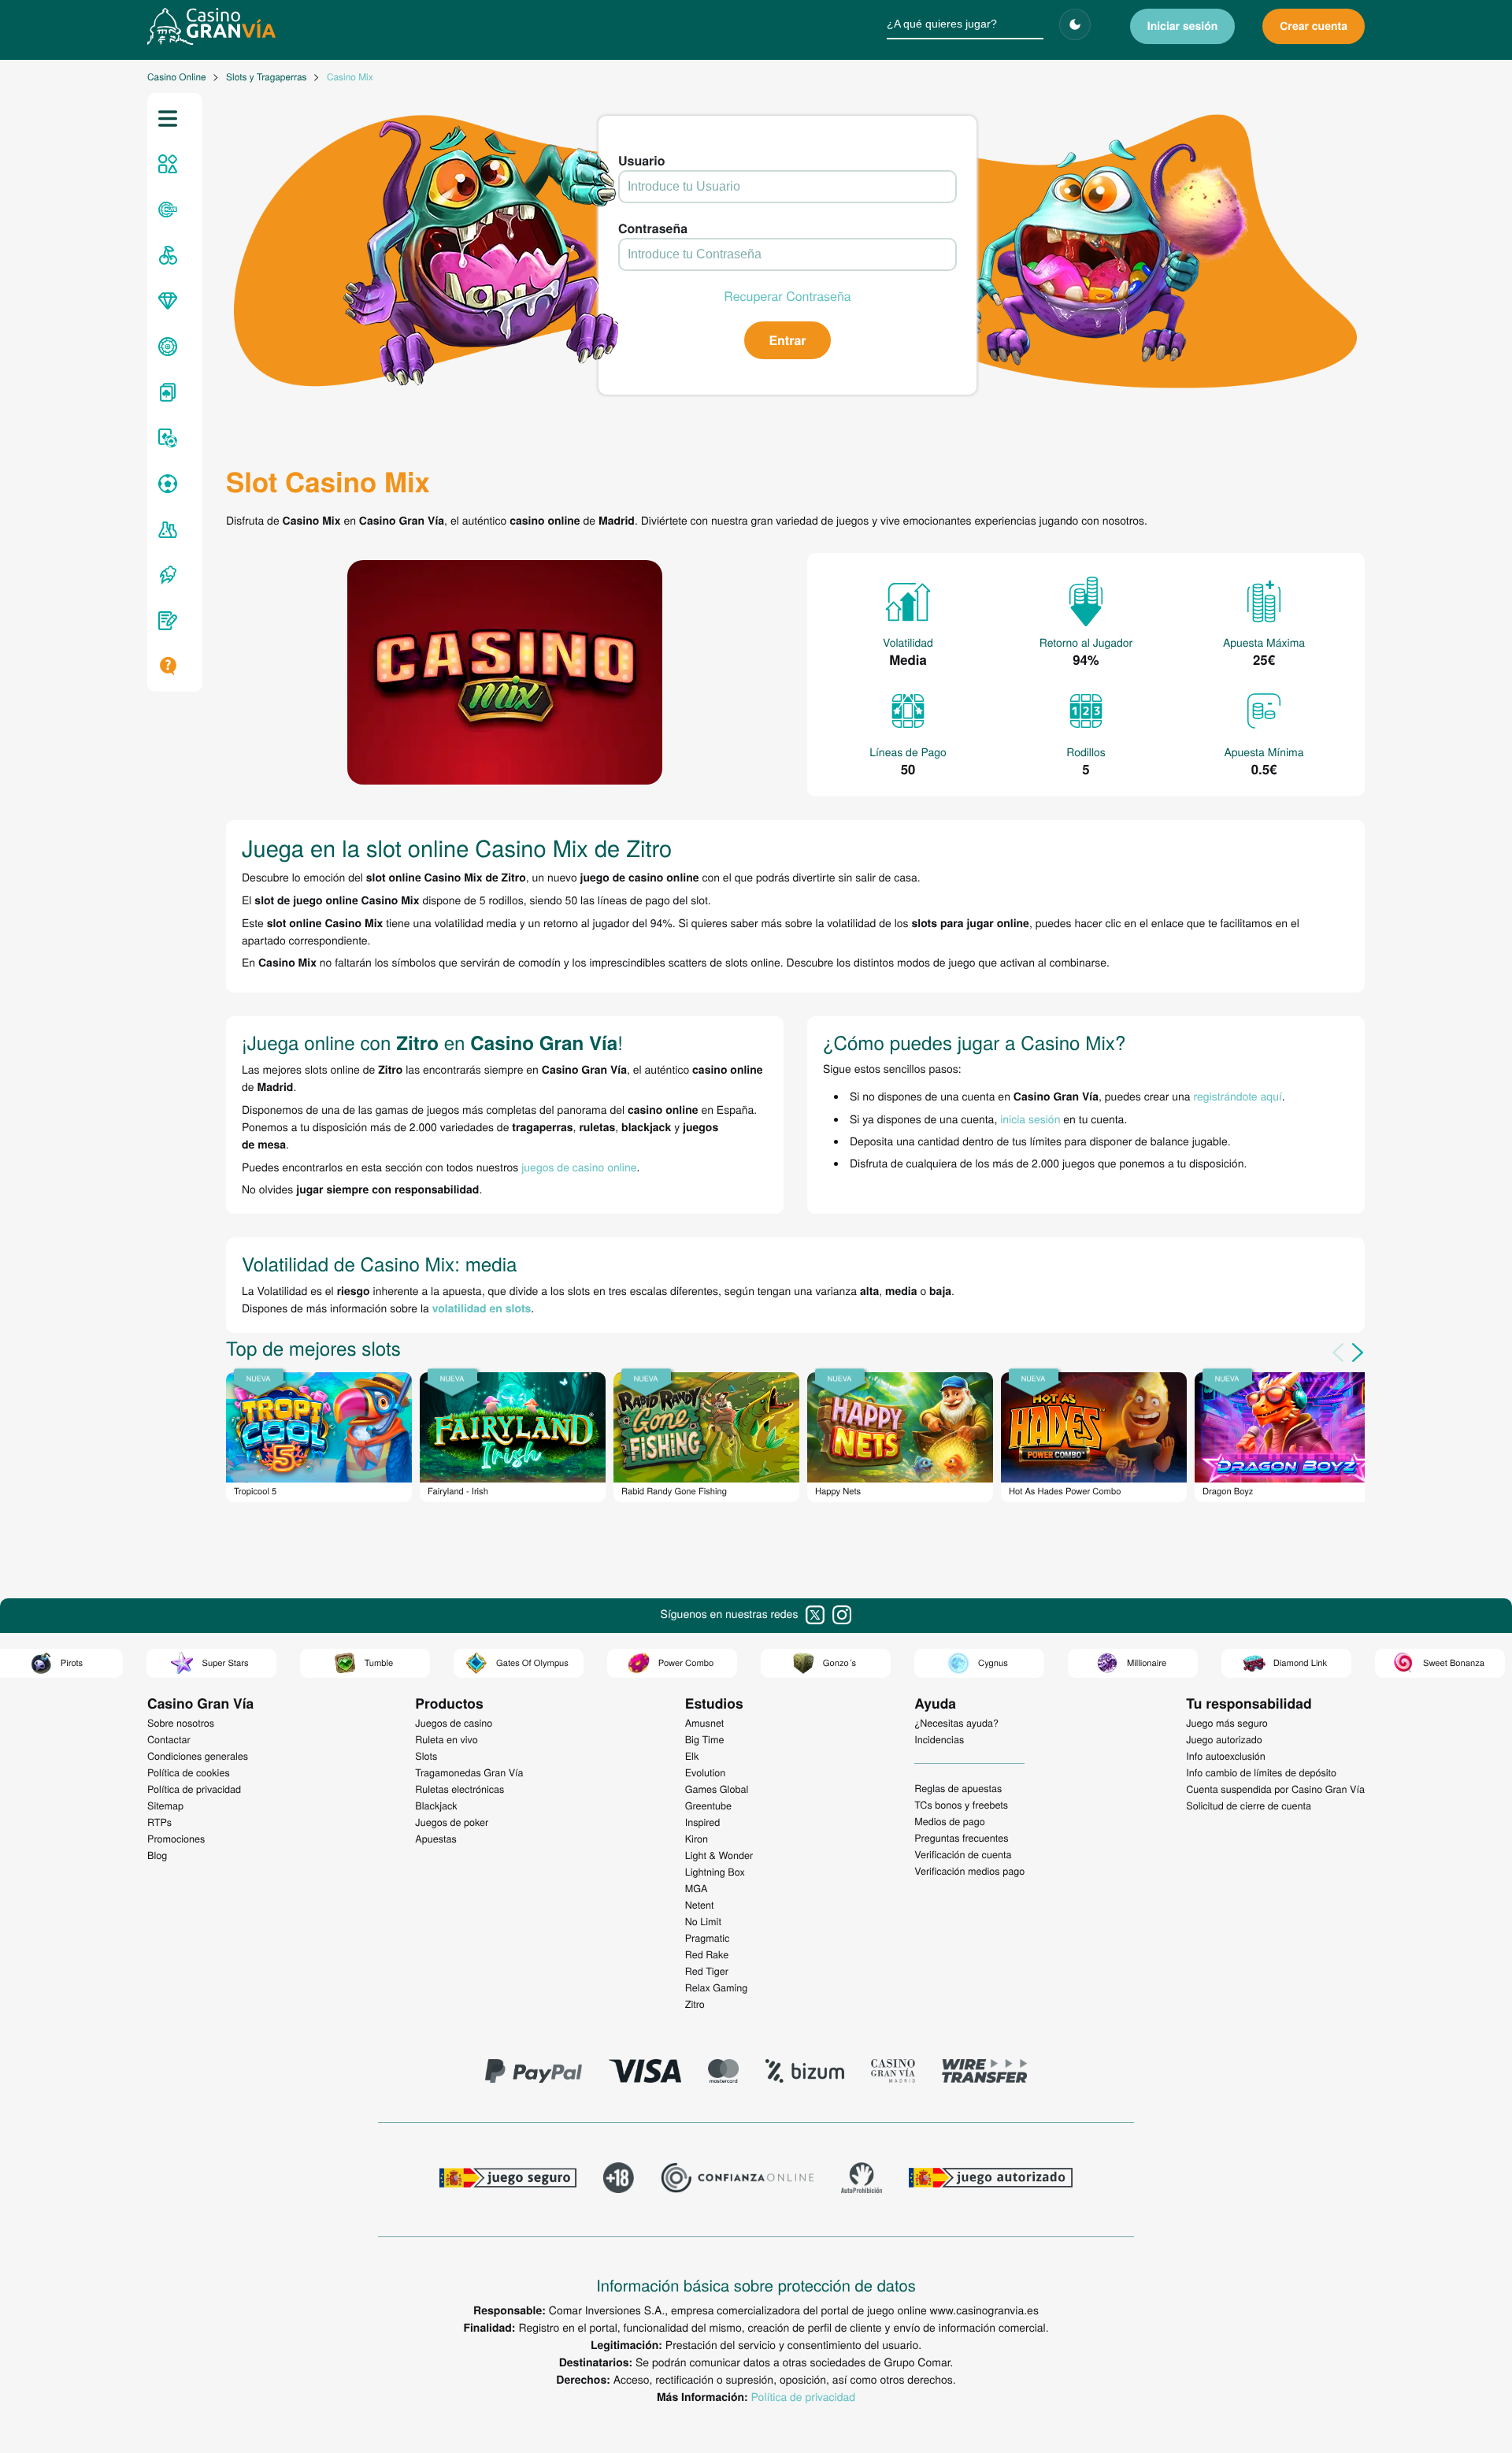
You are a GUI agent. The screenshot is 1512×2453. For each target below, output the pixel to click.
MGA (697, 1888)
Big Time (705, 1739)
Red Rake (707, 1954)
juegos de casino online (579, 1167)
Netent (700, 1905)
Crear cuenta (1314, 26)
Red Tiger (707, 1971)
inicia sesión (1030, 1119)
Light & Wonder (719, 1855)
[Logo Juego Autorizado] (991, 2180)
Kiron (697, 1839)
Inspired (703, 1822)
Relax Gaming (717, 1987)
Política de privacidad (803, 2396)
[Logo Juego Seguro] (508, 2180)
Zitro (695, 2004)
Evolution (706, 1772)
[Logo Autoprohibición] (862, 2180)
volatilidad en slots (482, 1308)
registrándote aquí (1238, 1096)
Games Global (717, 1789)
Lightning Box (715, 1872)
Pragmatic (708, 1938)
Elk (692, 1756)
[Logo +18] (619, 2180)
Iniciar (1183, 26)
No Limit (703, 1921)
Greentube (708, 1805)
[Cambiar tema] (1075, 24)
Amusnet (705, 1723)
